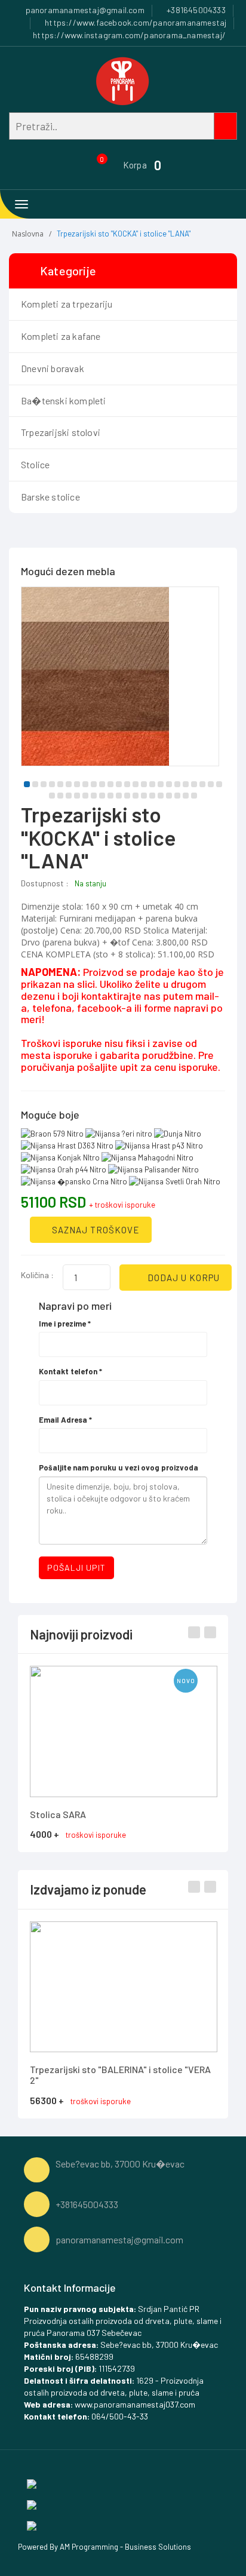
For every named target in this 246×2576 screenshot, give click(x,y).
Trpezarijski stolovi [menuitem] (61, 432)
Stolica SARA (58, 1814)
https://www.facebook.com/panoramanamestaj (135, 22)
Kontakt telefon (70, 1371)
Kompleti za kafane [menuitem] (61, 336)
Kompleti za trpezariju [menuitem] (67, 304)
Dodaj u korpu (182, 1278)
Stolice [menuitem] (35, 464)
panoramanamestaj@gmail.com (84, 10)
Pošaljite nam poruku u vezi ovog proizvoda (119, 1467)
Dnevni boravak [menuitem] (53, 368)
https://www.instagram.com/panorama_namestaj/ (128, 35)
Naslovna (28, 234)
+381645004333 (195, 10)
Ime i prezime (65, 1324)
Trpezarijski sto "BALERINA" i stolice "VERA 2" (120, 2075)
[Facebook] (32, 2483)
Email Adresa (65, 1420)
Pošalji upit (76, 1568)
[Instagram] (32, 2504)
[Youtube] (32, 2525)
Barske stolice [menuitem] (50, 497)
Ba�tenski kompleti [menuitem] (64, 400)
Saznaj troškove (95, 1230)
